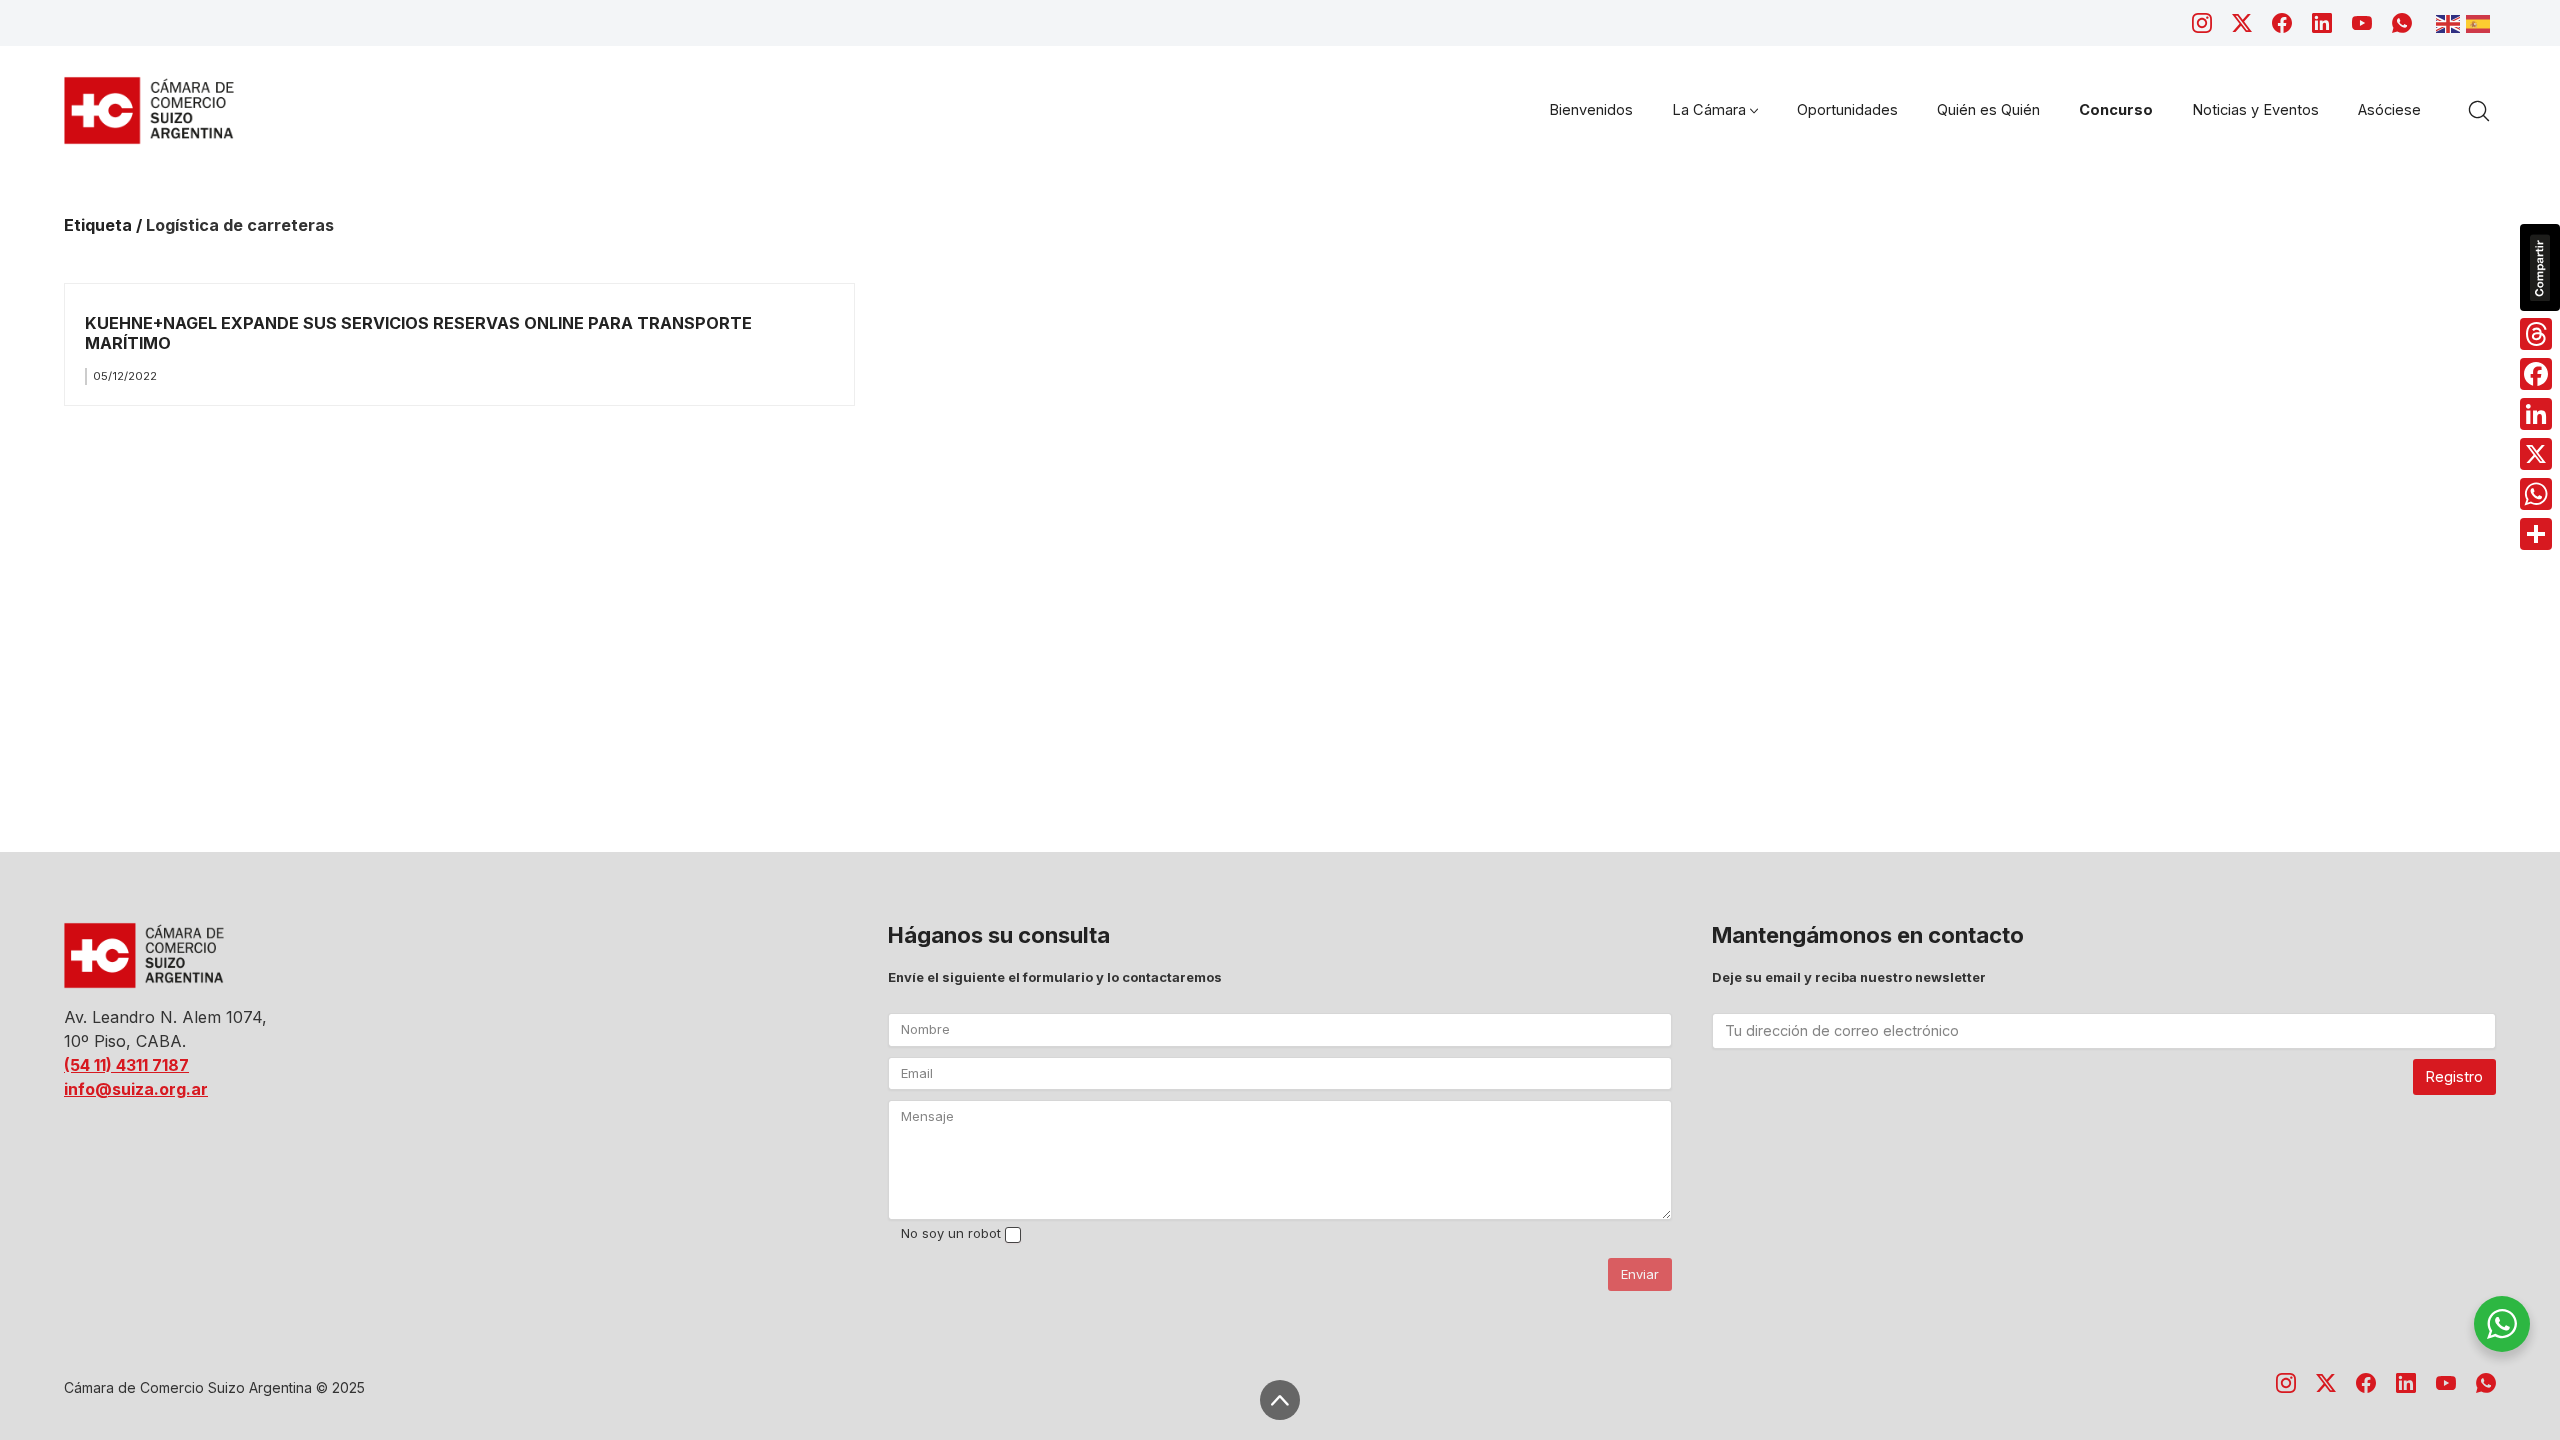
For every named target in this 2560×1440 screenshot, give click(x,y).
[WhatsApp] (2402, 23)
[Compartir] (2536, 534)
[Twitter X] (2242, 23)
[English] (2451, 22)
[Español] (2481, 22)
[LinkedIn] (2322, 23)
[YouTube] (2362, 23)
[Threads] (2536, 334)
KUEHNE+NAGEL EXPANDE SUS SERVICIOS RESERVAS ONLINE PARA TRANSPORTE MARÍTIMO (418, 332)
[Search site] (2479, 111)
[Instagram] (2202, 23)
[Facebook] (2282, 23)
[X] (2536, 454)
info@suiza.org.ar (136, 1089)
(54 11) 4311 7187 (126, 1065)
